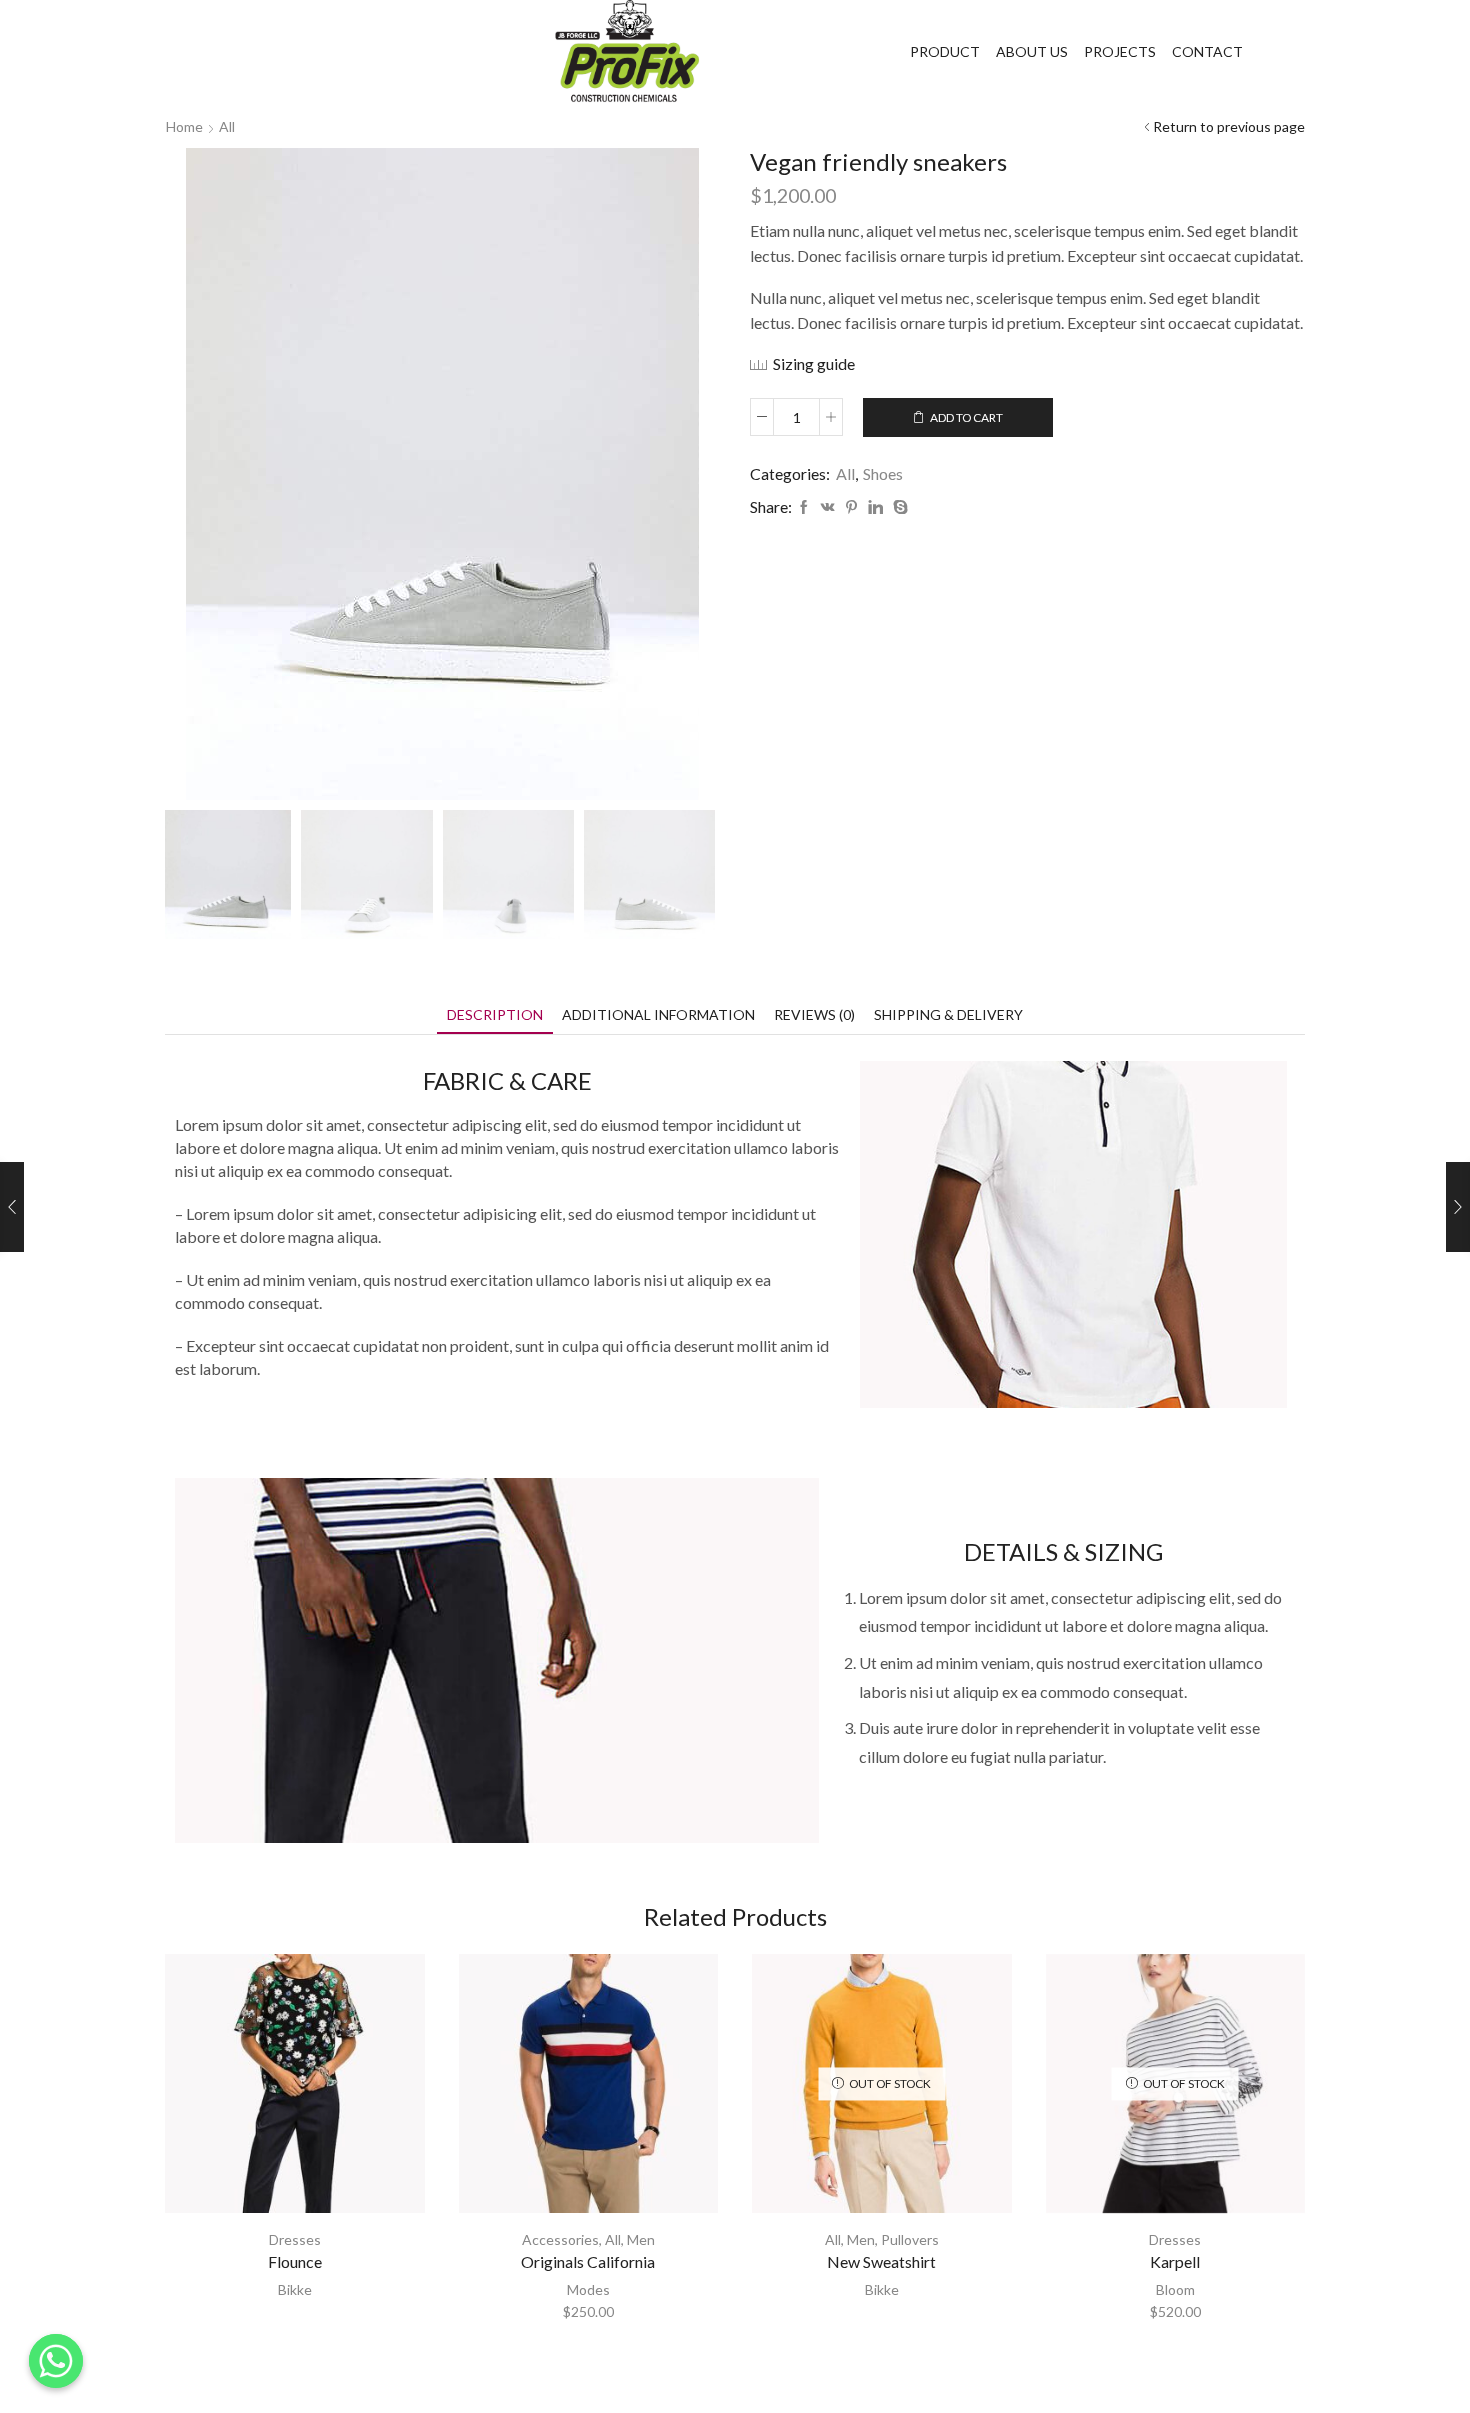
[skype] (898, 507)
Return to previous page (1229, 126)
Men (641, 2239)
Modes (588, 2289)
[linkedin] (875, 507)
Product (945, 51)
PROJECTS (1120, 51)
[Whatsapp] (56, 2361)
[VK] (828, 507)
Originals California (588, 2261)
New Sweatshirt (881, 2261)
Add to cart (966, 417)
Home (184, 126)
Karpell (1175, 2261)
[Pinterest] (851, 507)
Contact (1207, 51)
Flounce (295, 2261)
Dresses (295, 2239)
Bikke (295, 2289)
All (227, 126)
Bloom (1175, 2289)
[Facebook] (804, 507)
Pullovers (910, 2239)
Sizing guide (814, 363)
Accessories (560, 2239)
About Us (1032, 51)
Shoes (883, 473)
